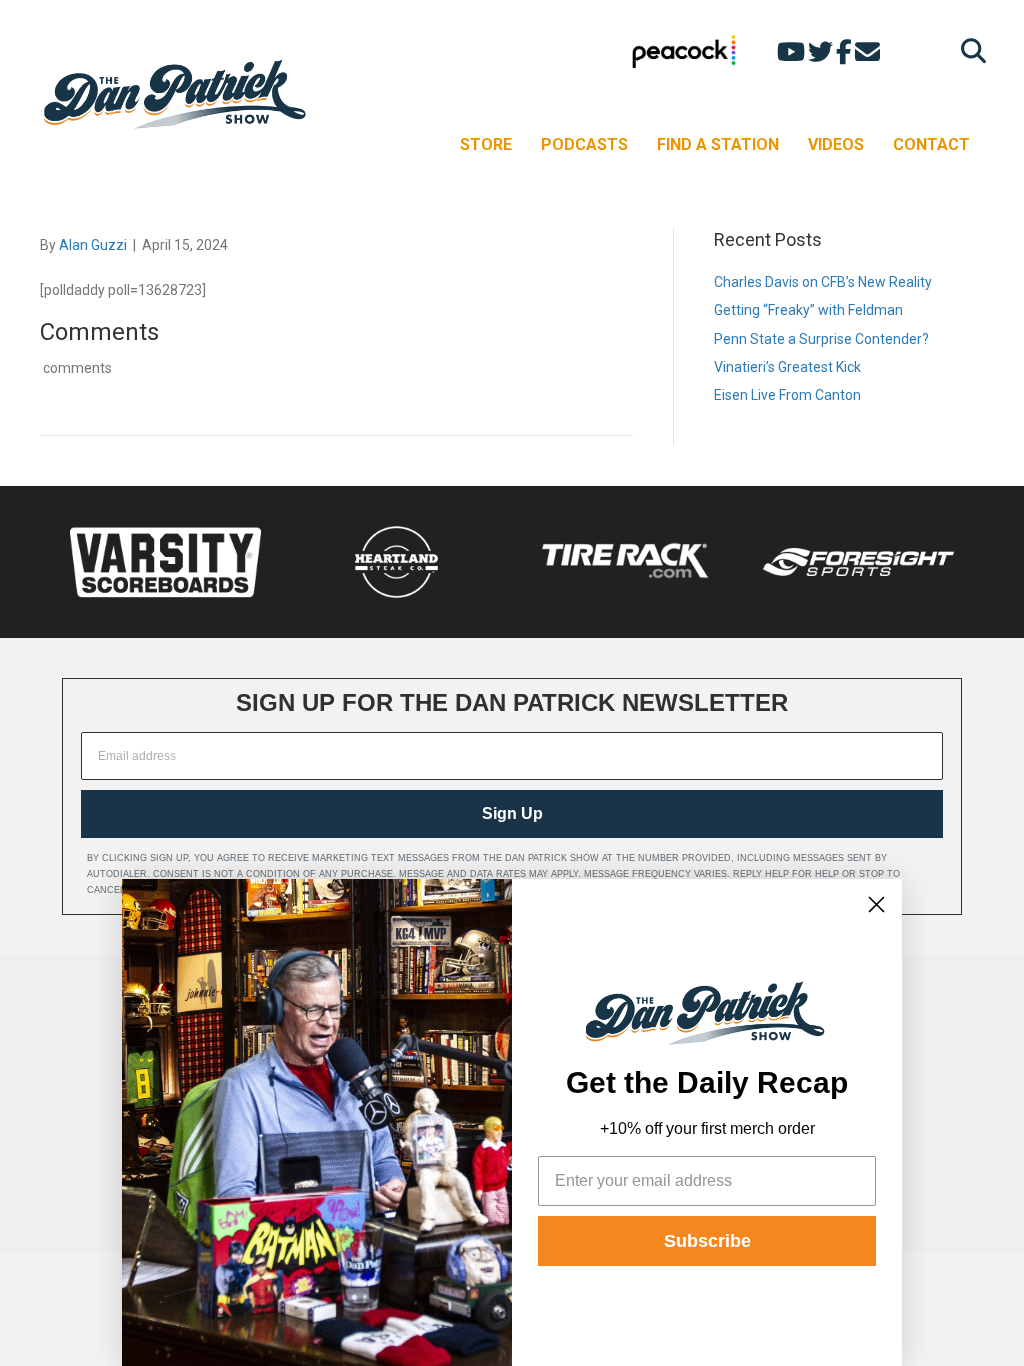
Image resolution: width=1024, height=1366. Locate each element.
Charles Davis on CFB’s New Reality (823, 282)
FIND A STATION (718, 144)
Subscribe (707, 1241)
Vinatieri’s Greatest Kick (787, 367)
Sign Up (512, 813)
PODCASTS (584, 144)
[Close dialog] (876, 904)
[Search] (968, 50)
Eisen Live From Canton (787, 395)
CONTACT (931, 144)
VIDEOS (836, 144)
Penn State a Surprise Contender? (821, 339)
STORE (486, 144)
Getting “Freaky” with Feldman (808, 310)
